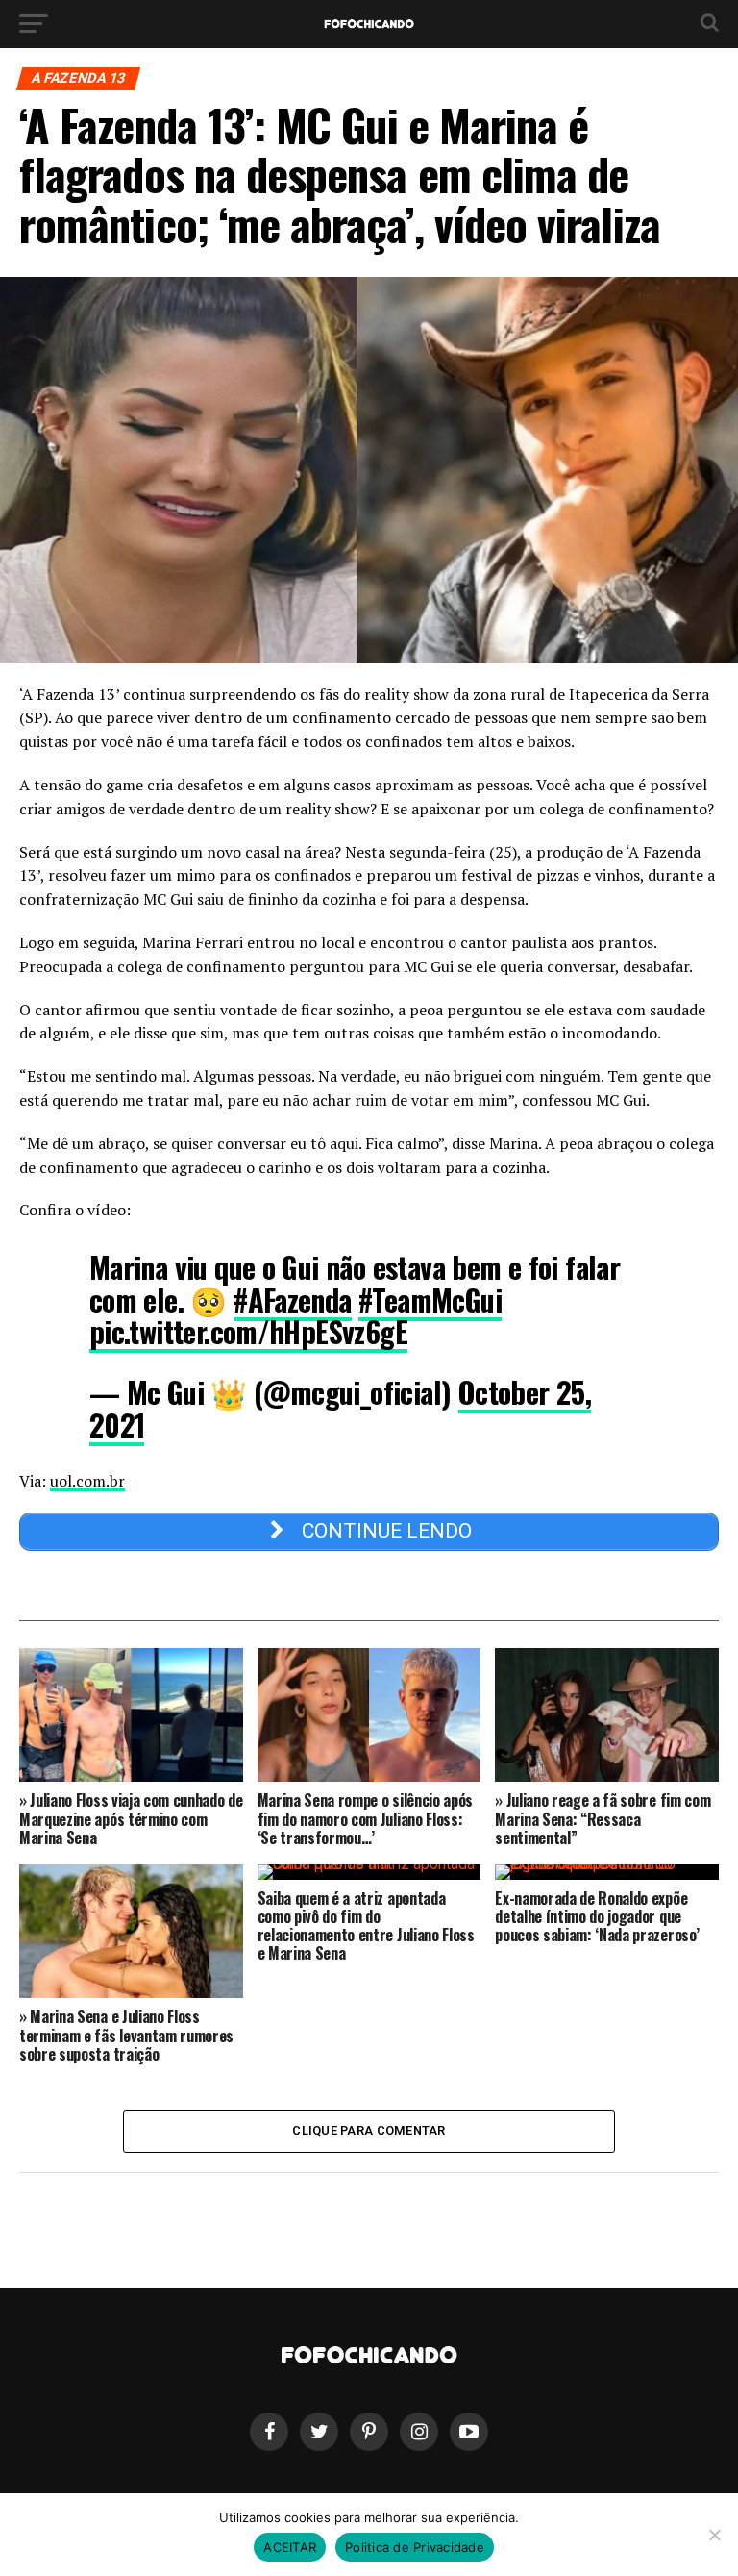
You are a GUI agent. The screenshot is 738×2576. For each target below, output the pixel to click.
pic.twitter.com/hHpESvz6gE (248, 1331)
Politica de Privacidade (415, 2547)
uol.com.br (87, 1481)
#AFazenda (293, 1300)
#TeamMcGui (430, 1300)
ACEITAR (290, 2547)
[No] (714, 2535)
